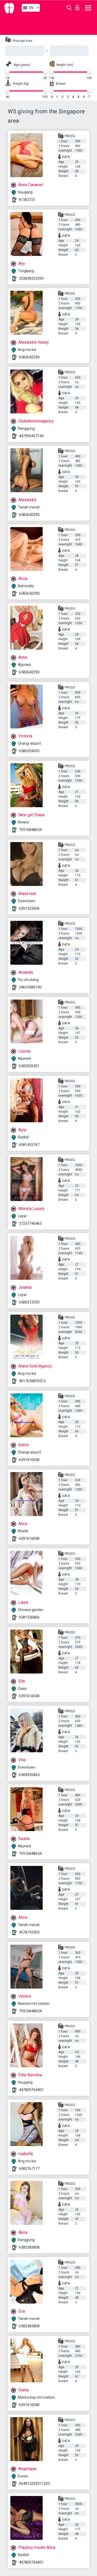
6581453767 (29, 1145)
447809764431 (31, 2090)
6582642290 (29, 357)
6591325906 (29, 908)
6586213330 (29, 1302)
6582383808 (29, 2247)
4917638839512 (32, 1381)
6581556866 (29, 1617)
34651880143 (30, 987)
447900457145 (31, 436)
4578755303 (29, 1932)
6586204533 (29, 751)
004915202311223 (34, 2484)
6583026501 (29, 1066)
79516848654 (30, 830)
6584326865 (29, 1775)
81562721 (27, 200)
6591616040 (29, 1460)
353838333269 (31, 278)
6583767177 (29, 2169)
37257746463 (30, 1223)
